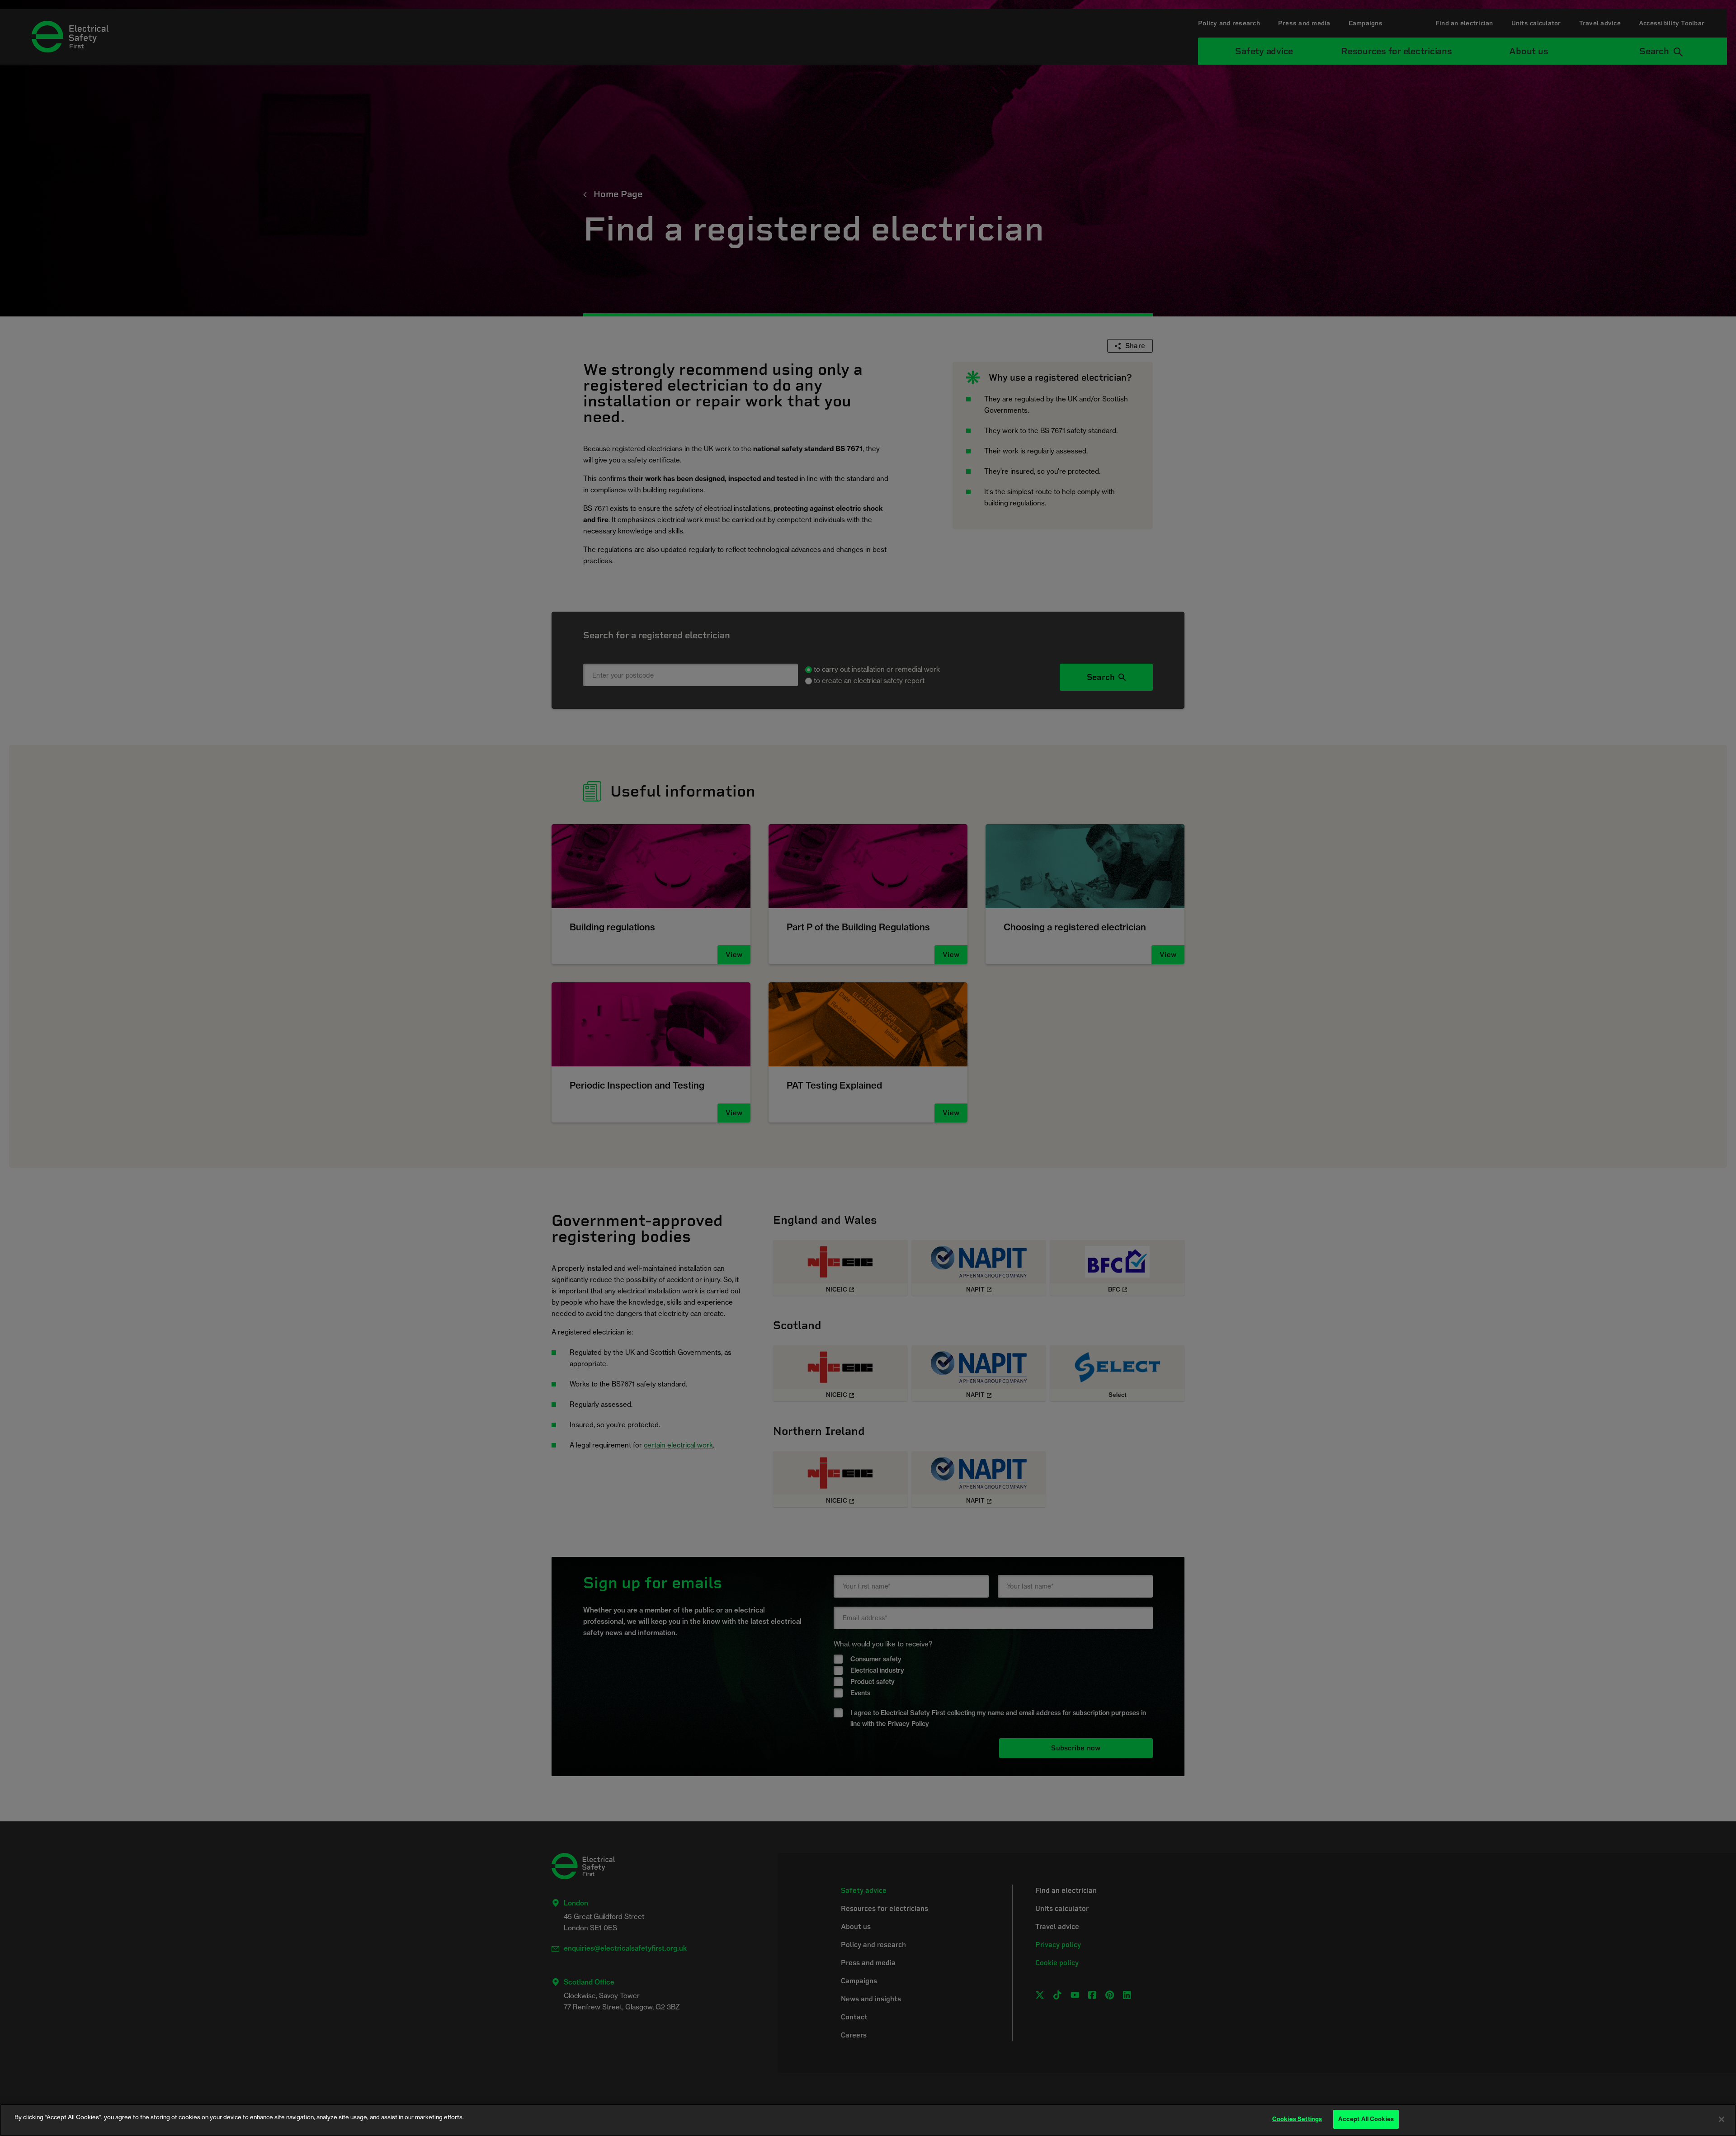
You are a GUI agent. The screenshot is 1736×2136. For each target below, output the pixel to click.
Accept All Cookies (1366, 2119)
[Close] (1722, 2119)
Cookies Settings (1297, 2119)
